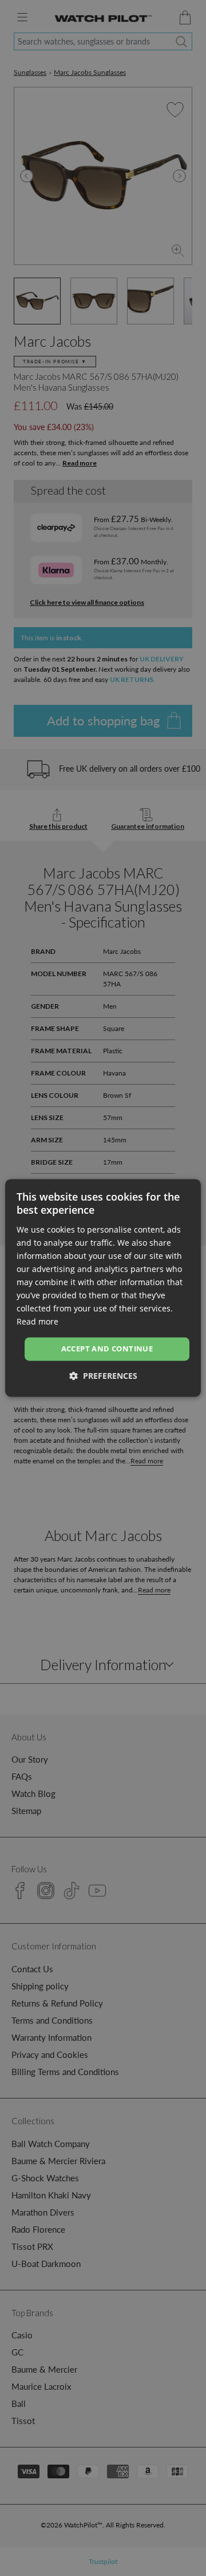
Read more (37, 1322)
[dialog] (103, 1288)
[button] (103, 1376)
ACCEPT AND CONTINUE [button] (107, 1349)
